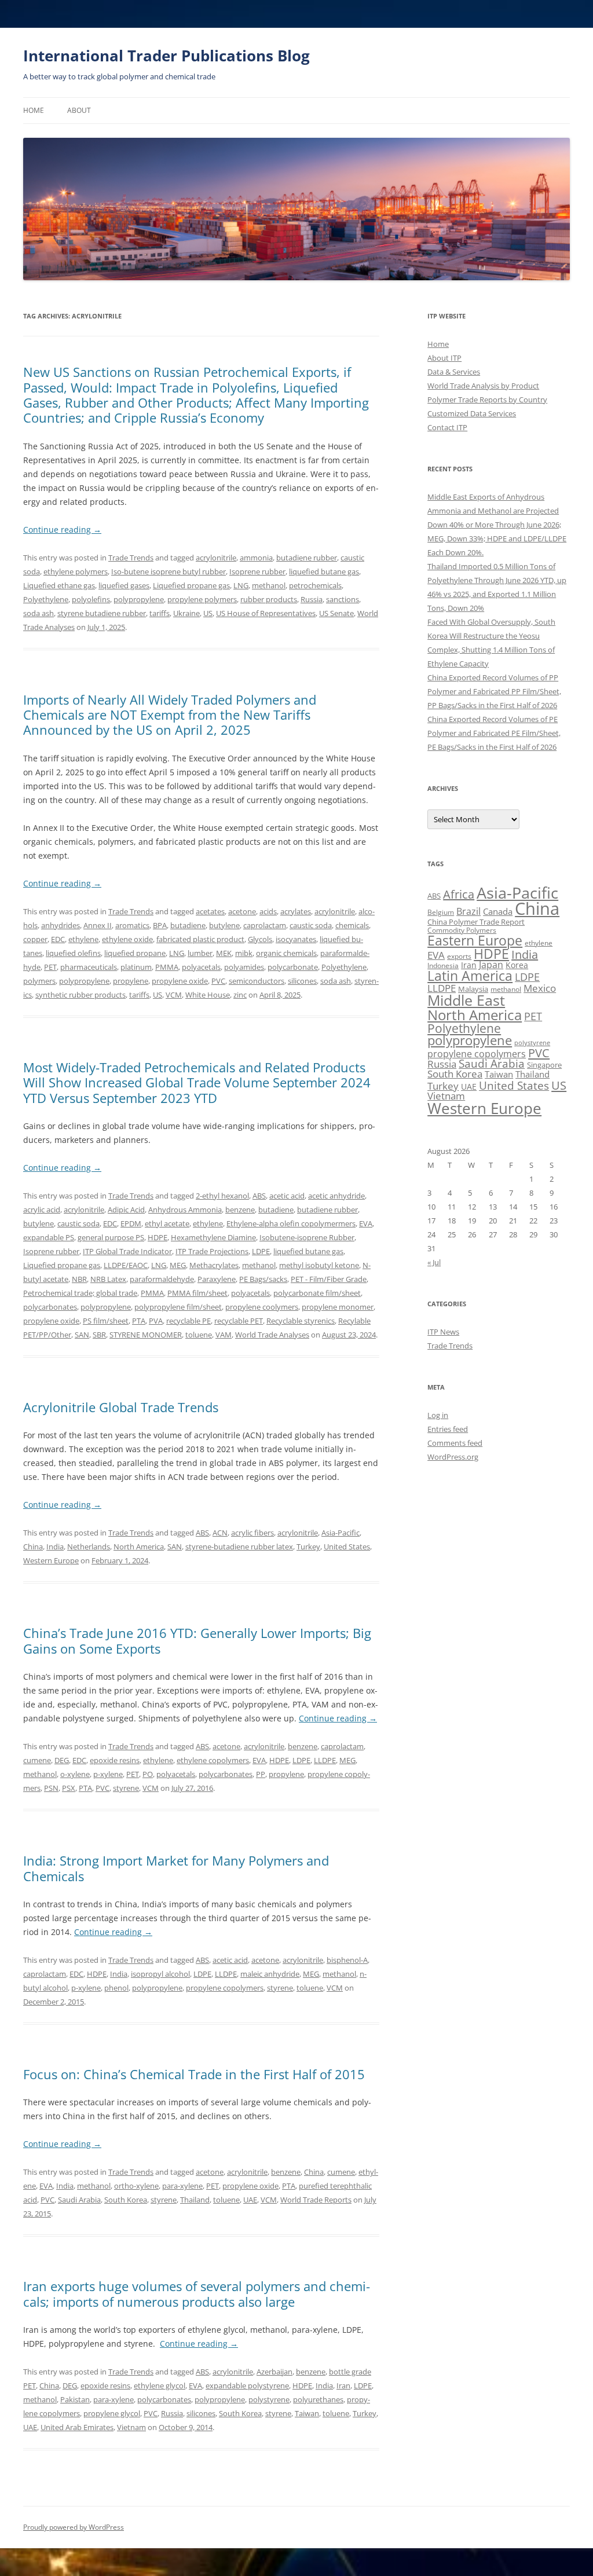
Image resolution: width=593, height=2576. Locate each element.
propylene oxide (180, 981)
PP (261, 1774)
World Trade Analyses (272, 1335)
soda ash (39, 613)
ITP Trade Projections (212, 1251)
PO (148, 1774)
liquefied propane (135, 953)
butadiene (188, 925)
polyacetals (201, 967)
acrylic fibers (252, 1533)
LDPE (261, 1251)
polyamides (244, 967)
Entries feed (448, 1429)
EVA (366, 1223)
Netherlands (89, 1547)
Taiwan (307, 2413)
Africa (459, 894)
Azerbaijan (274, 2372)
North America (139, 1547)
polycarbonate (293, 967)
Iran (343, 2386)
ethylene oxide (127, 939)
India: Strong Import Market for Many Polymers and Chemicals (176, 1868)
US (208, 613)
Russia (312, 599)
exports (459, 956)
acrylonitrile (216, 558)
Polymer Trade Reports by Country (487, 400)
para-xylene (182, 2186)
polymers (39, 981)
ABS (259, 1196)
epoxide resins (115, 1760)
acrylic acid (42, 1210)
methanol (269, 585)
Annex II (98, 925)
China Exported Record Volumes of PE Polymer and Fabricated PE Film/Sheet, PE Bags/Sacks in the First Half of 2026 (494, 733)
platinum (136, 967)
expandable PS (49, 1237)
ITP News (443, 1332)
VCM (174, 995)
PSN (51, 1788)
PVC (218, 981)
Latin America (470, 976)
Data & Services (454, 372)
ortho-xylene (136, 2186)
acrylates (296, 911)
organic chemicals (286, 953)
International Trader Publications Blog (166, 56)
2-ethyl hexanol (222, 1196)
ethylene (83, 939)
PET (50, 967)
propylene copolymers (225, 1988)
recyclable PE (188, 1321)
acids (268, 911)
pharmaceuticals (89, 967)
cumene (37, 1760)
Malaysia (473, 989)
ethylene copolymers (213, 1760)
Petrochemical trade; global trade (80, 1293)
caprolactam (265, 925)
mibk (244, 953)
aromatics (132, 925)
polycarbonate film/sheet (317, 1293)
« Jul (434, 1262)
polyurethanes (318, 2399)
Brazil (468, 911)
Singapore (544, 1065)
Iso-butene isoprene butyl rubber (169, 571)
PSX (69, 1788)
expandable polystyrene (247, 2386)
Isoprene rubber (257, 571)
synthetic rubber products (80, 995)
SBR (99, 1335)
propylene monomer (338, 1307)
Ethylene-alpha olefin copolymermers (291, 1223)
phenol (116, 1988)
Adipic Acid (126, 1210)
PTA (139, 1321)
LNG (241, 585)
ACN (220, 1533)
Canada (498, 911)
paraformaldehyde (162, 1279)
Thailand (195, 2200)
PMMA (167, 967)
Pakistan (75, 2399)
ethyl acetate (167, 1223)
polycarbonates (50, 1307)
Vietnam (131, 2427)
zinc (240, 995)
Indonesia (443, 965)
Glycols (260, 939)
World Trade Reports (316, 2200)
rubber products (269, 599)
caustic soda (311, 925)
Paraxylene (217, 1279)
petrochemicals (315, 585)
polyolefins (91, 599)
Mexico (540, 988)
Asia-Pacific (341, 1533)
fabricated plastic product (200, 939)
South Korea (126, 2200)
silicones (302, 981)
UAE (250, 2200)
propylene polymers (202, 599)
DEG (62, 1760)
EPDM (131, 1223)
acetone (242, 911)
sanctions (343, 599)
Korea (517, 965)
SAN (82, 1335)
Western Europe (51, 1560)
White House (208, 995)
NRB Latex (108, 1279)
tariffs (160, 613)
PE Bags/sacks (263, 1279)
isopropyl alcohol (160, 1974)
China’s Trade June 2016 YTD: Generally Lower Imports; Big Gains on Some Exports (197, 1640)
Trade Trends (131, 558)
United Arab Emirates (77, 2427)
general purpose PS (111, 1237)
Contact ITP (447, 427)
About (79, 110)
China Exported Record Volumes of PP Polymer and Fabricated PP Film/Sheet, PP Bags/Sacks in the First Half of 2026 (494, 691)
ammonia (256, 558)
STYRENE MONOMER (146, 1335)
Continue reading (62, 530)
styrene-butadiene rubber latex (239, 1547)
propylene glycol (112, 2413)
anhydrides (61, 925)
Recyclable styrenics (301, 1321)
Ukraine (186, 613)
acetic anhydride (336, 1196)
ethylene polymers (76, 571)
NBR (79, 1279)
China (33, 1547)
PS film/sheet (106, 1321)
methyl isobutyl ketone (319, 1265)
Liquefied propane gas (191, 585)
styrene (126, 1788)
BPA (160, 925)
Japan (491, 965)
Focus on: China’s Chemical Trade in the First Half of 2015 (194, 2074)
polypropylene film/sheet (178, 1307)
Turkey (308, 1547)
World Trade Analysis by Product (483, 386)
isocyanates (296, 939)
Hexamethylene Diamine (213, 1237)
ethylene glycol (160, 2386)
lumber (200, 953)
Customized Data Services (472, 413)
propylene (131, 981)
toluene (199, 1335)
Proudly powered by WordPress (74, 2527)
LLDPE (325, 1760)
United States (347, 1547)
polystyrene (269, 2399)
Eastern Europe (475, 940)
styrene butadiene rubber (102, 613)
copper (35, 939)
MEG (178, 1265)
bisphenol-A (347, 1960)
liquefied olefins (73, 953)
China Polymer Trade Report (476, 922)
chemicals (352, 925)
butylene (224, 925)
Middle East (466, 1000)
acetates (210, 911)
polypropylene (139, 599)
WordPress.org (453, 1457)
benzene (240, 1210)
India (55, 1547)
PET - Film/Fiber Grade (329, 1279)
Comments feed (455, 1443)
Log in (438, 1415)
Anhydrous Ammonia (185, 1210)
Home (34, 110)
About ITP (444, 358)
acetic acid (287, 1196)
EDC (58, 939)
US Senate (336, 613)
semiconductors (257, 981)
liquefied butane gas (324, 571)
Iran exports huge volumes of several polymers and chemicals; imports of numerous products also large (197, 2293)
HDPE (158, 1237)
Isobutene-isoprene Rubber (307, 1237)
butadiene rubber (307, 558)
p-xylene (108, 1774)
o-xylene (75, 1774)
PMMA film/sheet (197, 1293)
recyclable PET (239, 1321)
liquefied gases (124, 585)
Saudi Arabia (79, 2200)
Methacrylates (214, 1265)
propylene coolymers (262, 1307)
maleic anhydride (270, 1974)
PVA (156, 1321)
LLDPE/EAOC (126, 1265)
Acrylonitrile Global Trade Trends (121, 1407)
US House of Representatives (266, 613)
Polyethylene (46, 599)
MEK (224, 953)
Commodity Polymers (462, 930)
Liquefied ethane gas (59, 585)
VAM (224, 1335)
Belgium (441, 912)
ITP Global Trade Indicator (127, 1251)
